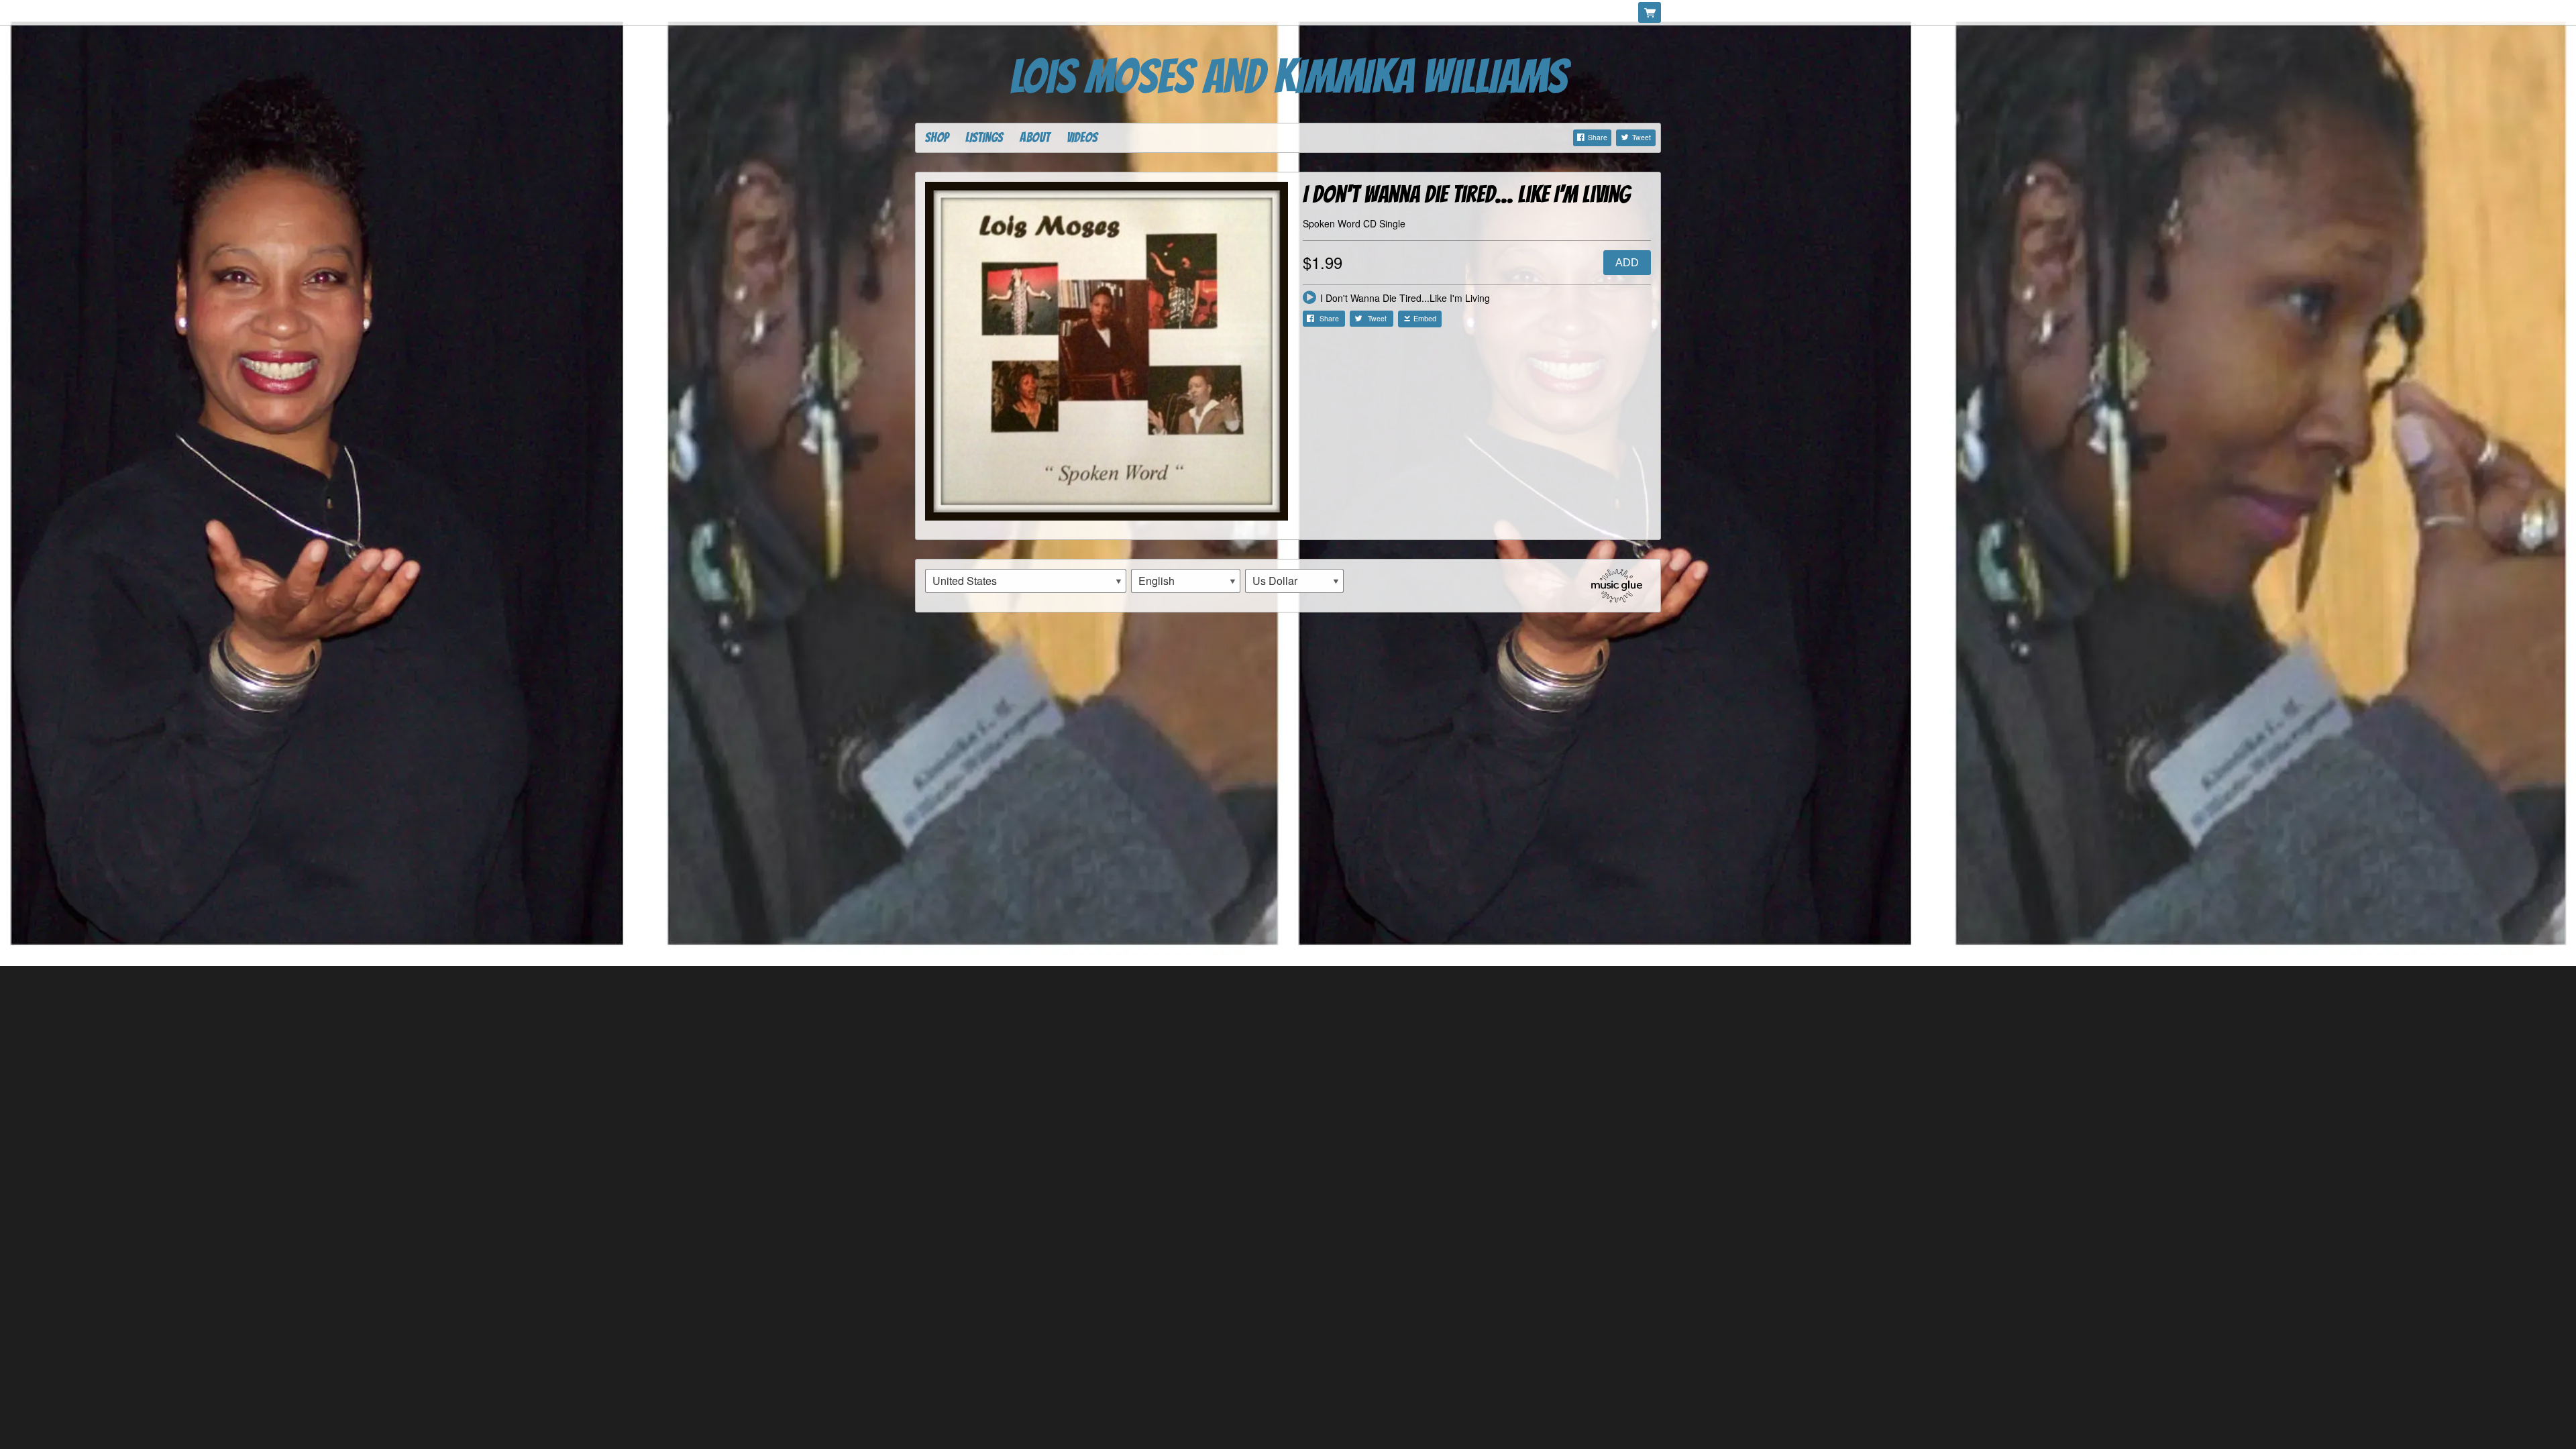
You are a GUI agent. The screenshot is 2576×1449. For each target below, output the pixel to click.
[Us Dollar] (1294, 581)
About (1035, 138)
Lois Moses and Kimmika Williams (1288, 77)
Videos (1082, 138)
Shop (937, 138)
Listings (984, 138)
